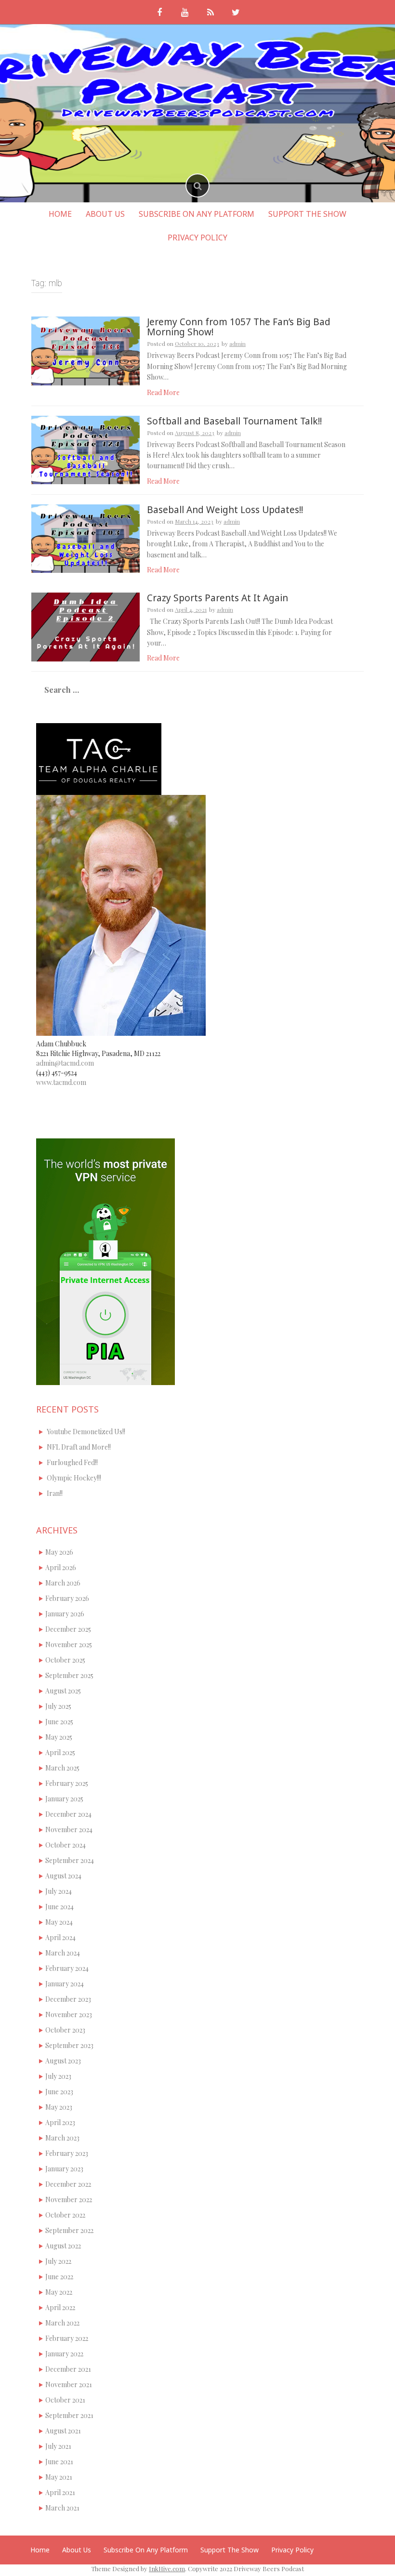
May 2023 (59, 2107)
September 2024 (70, 1860)
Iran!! (55, 1493)
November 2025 (69, 1645)
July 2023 (58, 2076)
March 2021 (62, 2508)
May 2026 (59, 1552)
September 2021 (69, 2415)
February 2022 (67, 2338)
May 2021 (59, 2477)
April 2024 (60, 1937)
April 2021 (60, 2492)
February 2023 (67, 2153)
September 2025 (69, 1675)
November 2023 (69, 2015)
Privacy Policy (197, 238)
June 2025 (59, 1722)
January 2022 (64, 2354)
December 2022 (68, 2184)
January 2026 (65, 1614)
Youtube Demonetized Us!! (86, 1432)
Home (60, 214)
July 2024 (59, 1891)
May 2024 (59, 1922)
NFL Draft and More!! (79, 1447)
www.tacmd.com (61, 1082)
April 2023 (60, 2122)
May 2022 (59, 2292)
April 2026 (61, 1567)
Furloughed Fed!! (72, 1462)
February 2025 (67, 1783)
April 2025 (60, 1752)
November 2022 (69, 2200)
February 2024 (67, 1968)
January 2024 (65, 1984)
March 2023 (62, 2138)
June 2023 (59, 2092)
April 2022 (60, 2307)
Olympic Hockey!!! (74, 1478)
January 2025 (64, 1799)
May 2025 (59, 1737)
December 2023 (68, 1999)
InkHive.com (167, 2569)
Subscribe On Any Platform (197, 214)
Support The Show (307, 214)
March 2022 (62, 2323)
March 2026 (63, 1583)
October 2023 (65, 2030)
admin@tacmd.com (65, 1063)
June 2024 (59, 1907)
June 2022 (59, 2277)
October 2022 (65, 2215)
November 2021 (69, 2384)
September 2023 (69, 2045)
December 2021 (68, 2369)
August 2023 (63, 2061)
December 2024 (68, 1814)
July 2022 (58, 2261)
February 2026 (67, 1598)
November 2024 (69, 1830)
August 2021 (63, 2431)
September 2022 (69, 2230)
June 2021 (59, 2462)
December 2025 (68, 1629)
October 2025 (65, 1660)
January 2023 (64, 2169)
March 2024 (63, 1953)
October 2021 (65, 2400)
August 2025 (63, 1691)
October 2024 (66, 1845)
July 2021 (58, 2446)
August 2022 (63, 2246)
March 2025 (62, 1768)
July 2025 (58, 1706)
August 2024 (63, 1876)
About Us (105, 214)
